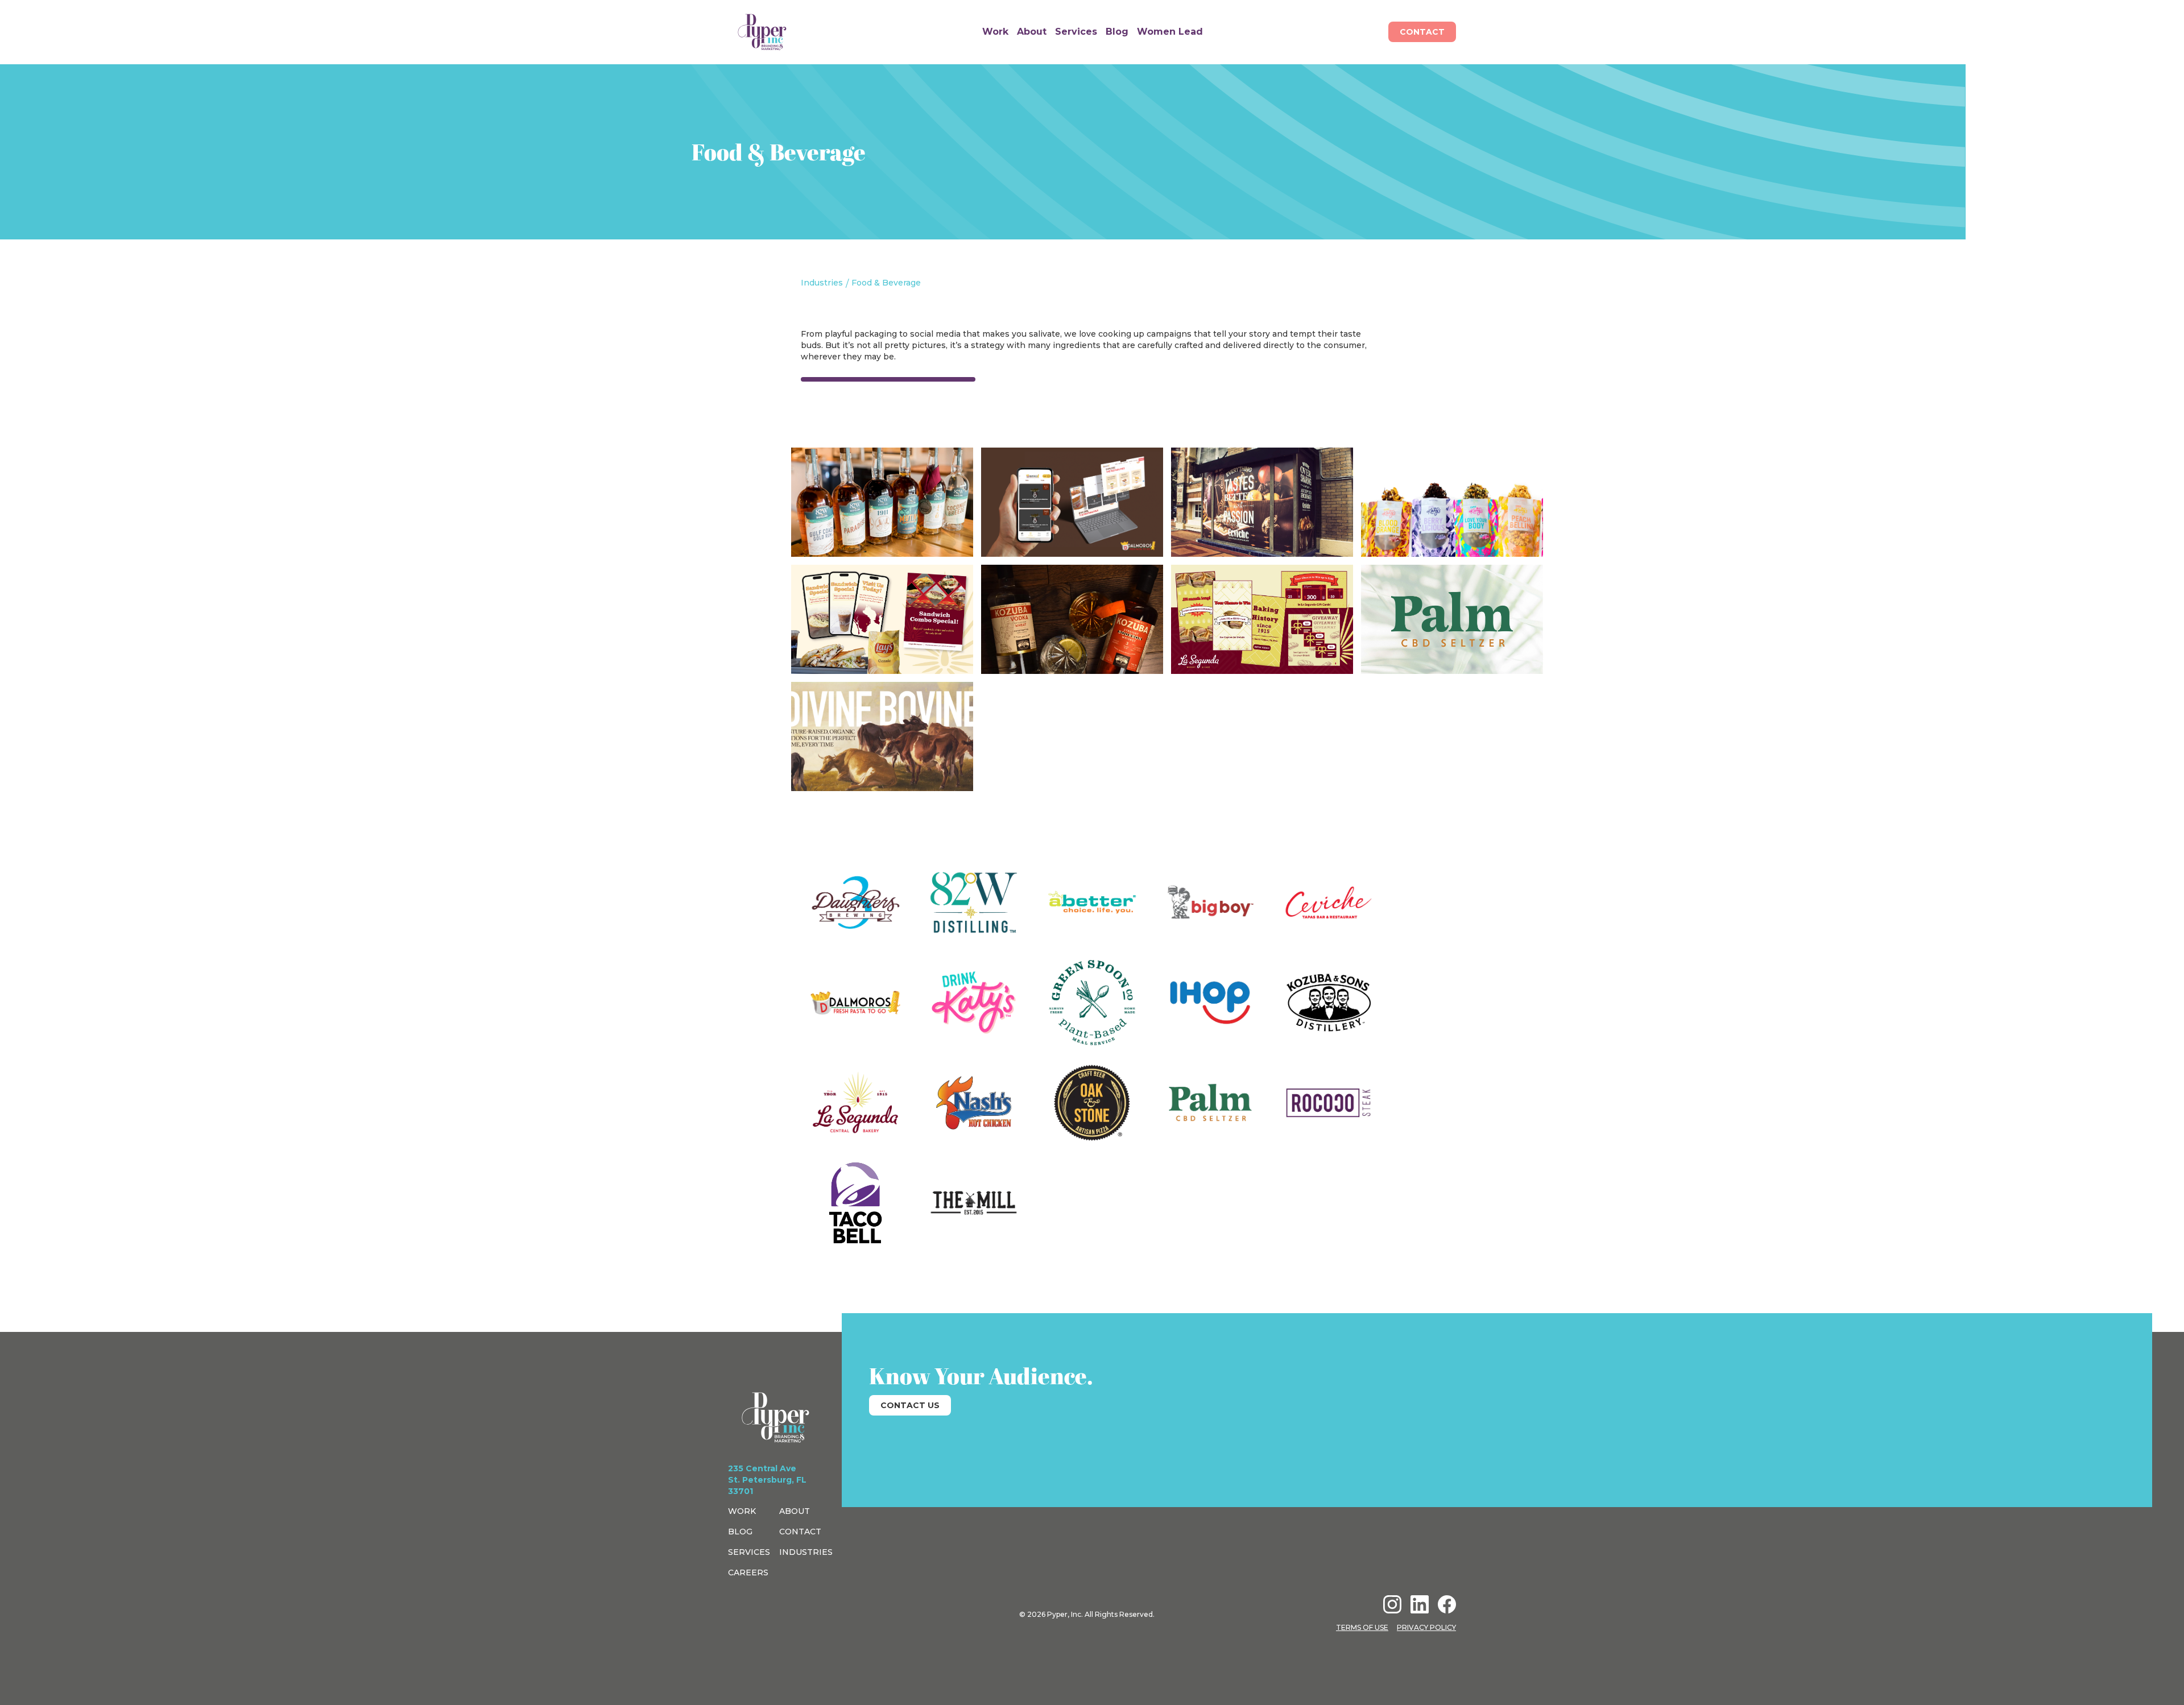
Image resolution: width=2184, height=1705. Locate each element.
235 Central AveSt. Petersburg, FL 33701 (767, 1480)
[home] (762, 32)
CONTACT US (910, 1405)
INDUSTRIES (806, 1552)
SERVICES (749, 1552)
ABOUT (795, 1511)
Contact (1422, 32)
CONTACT (800, 1532)
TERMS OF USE (1362, 1627)
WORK (742, 1511)
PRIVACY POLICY (1426, 1627)
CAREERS (748, 1572)
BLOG (740, 1532)
